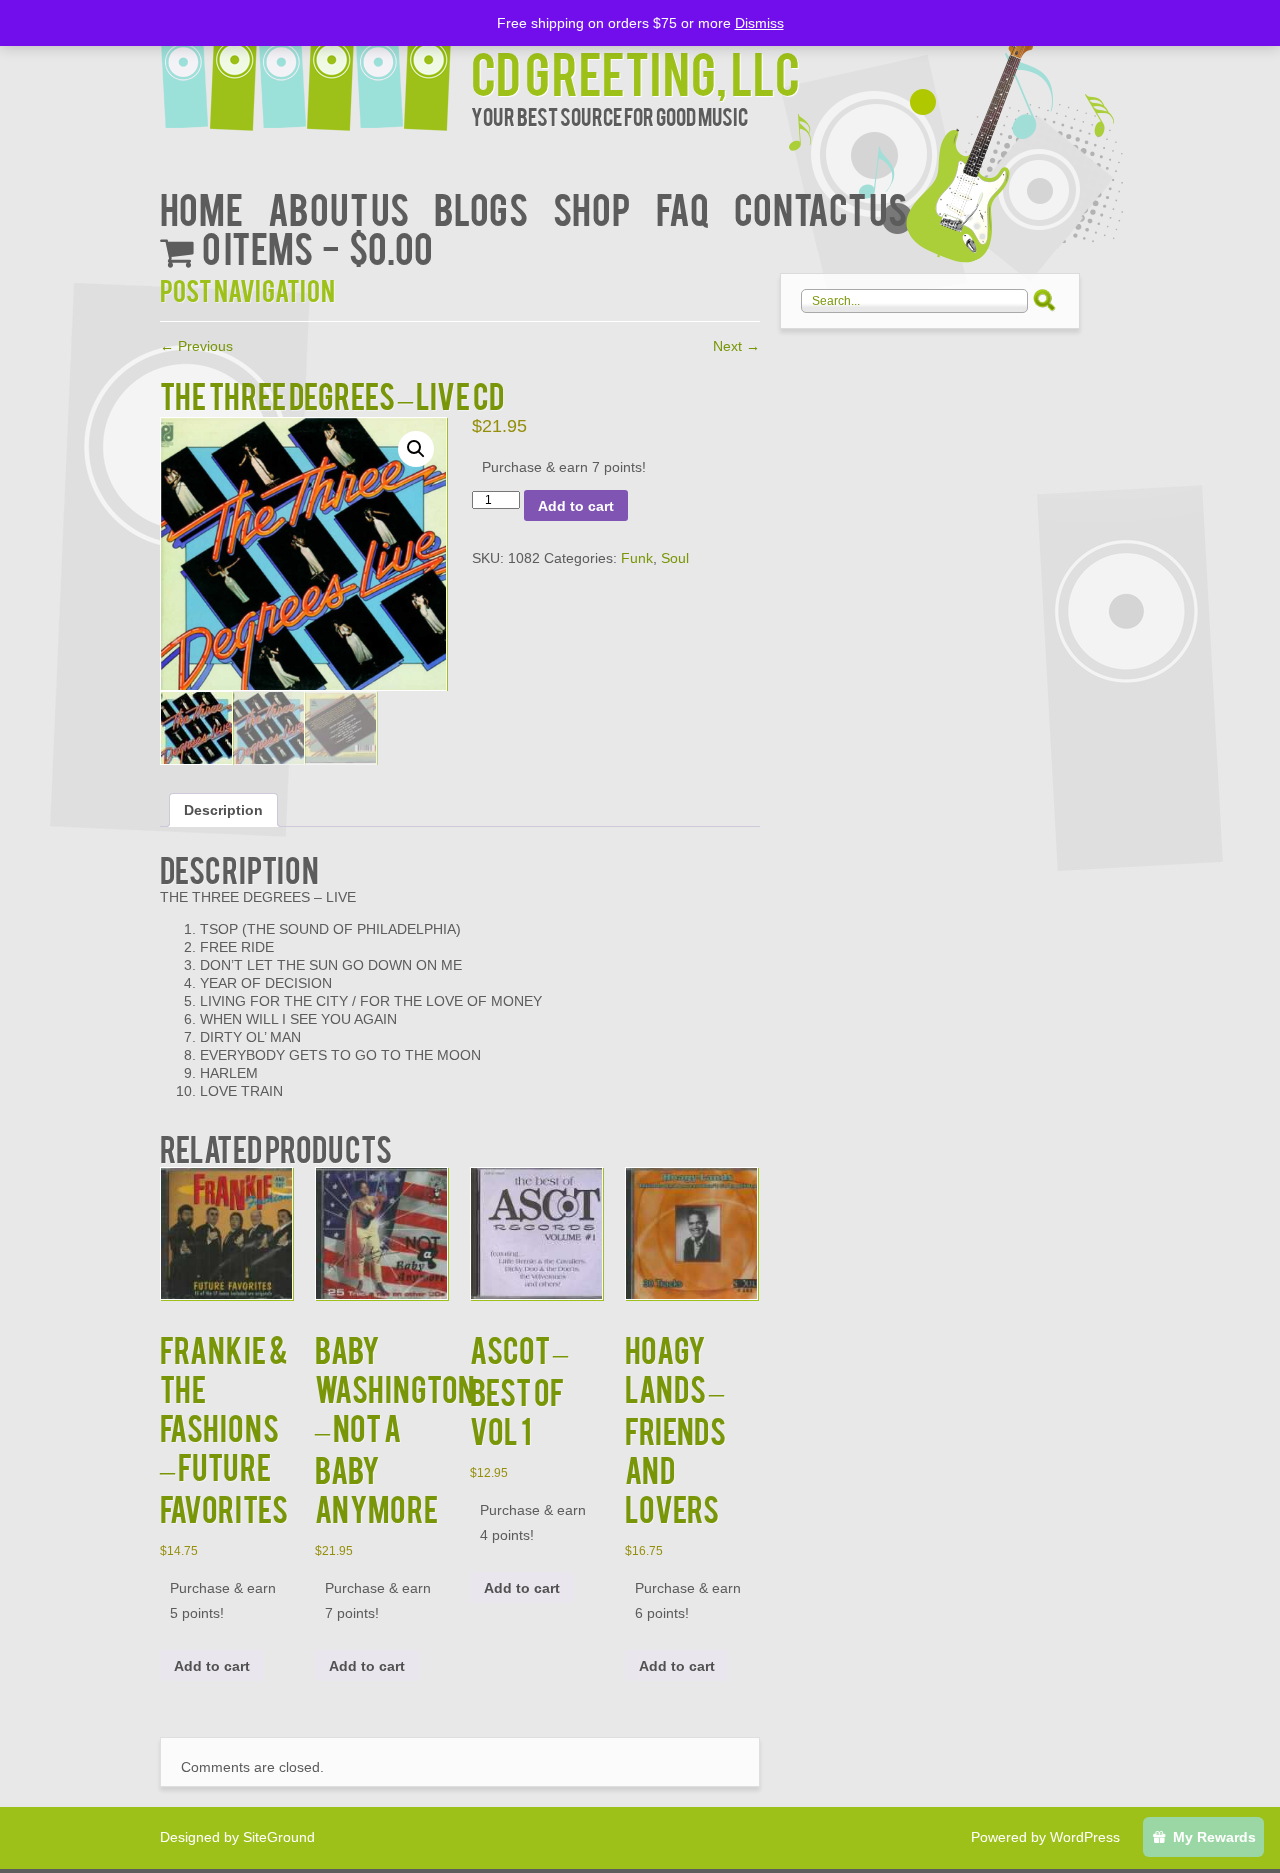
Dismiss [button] (759, 23)
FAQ (682, 207)
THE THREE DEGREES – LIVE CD (332, 394)
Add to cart (576, 506)
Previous (196, 346)
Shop (592, 207)
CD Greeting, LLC (635, 71)
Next (736, 346)
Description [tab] (223, 810)
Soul (675, 558)
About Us (338, 207)
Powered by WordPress (1045, 1837)
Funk (637, 558)
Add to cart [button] (212, 1666)
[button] (416, 449)
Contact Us (820, 207)
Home (201, 207)
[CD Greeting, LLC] (315, 67)
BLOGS (481, 207)
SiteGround (279, 1837)
